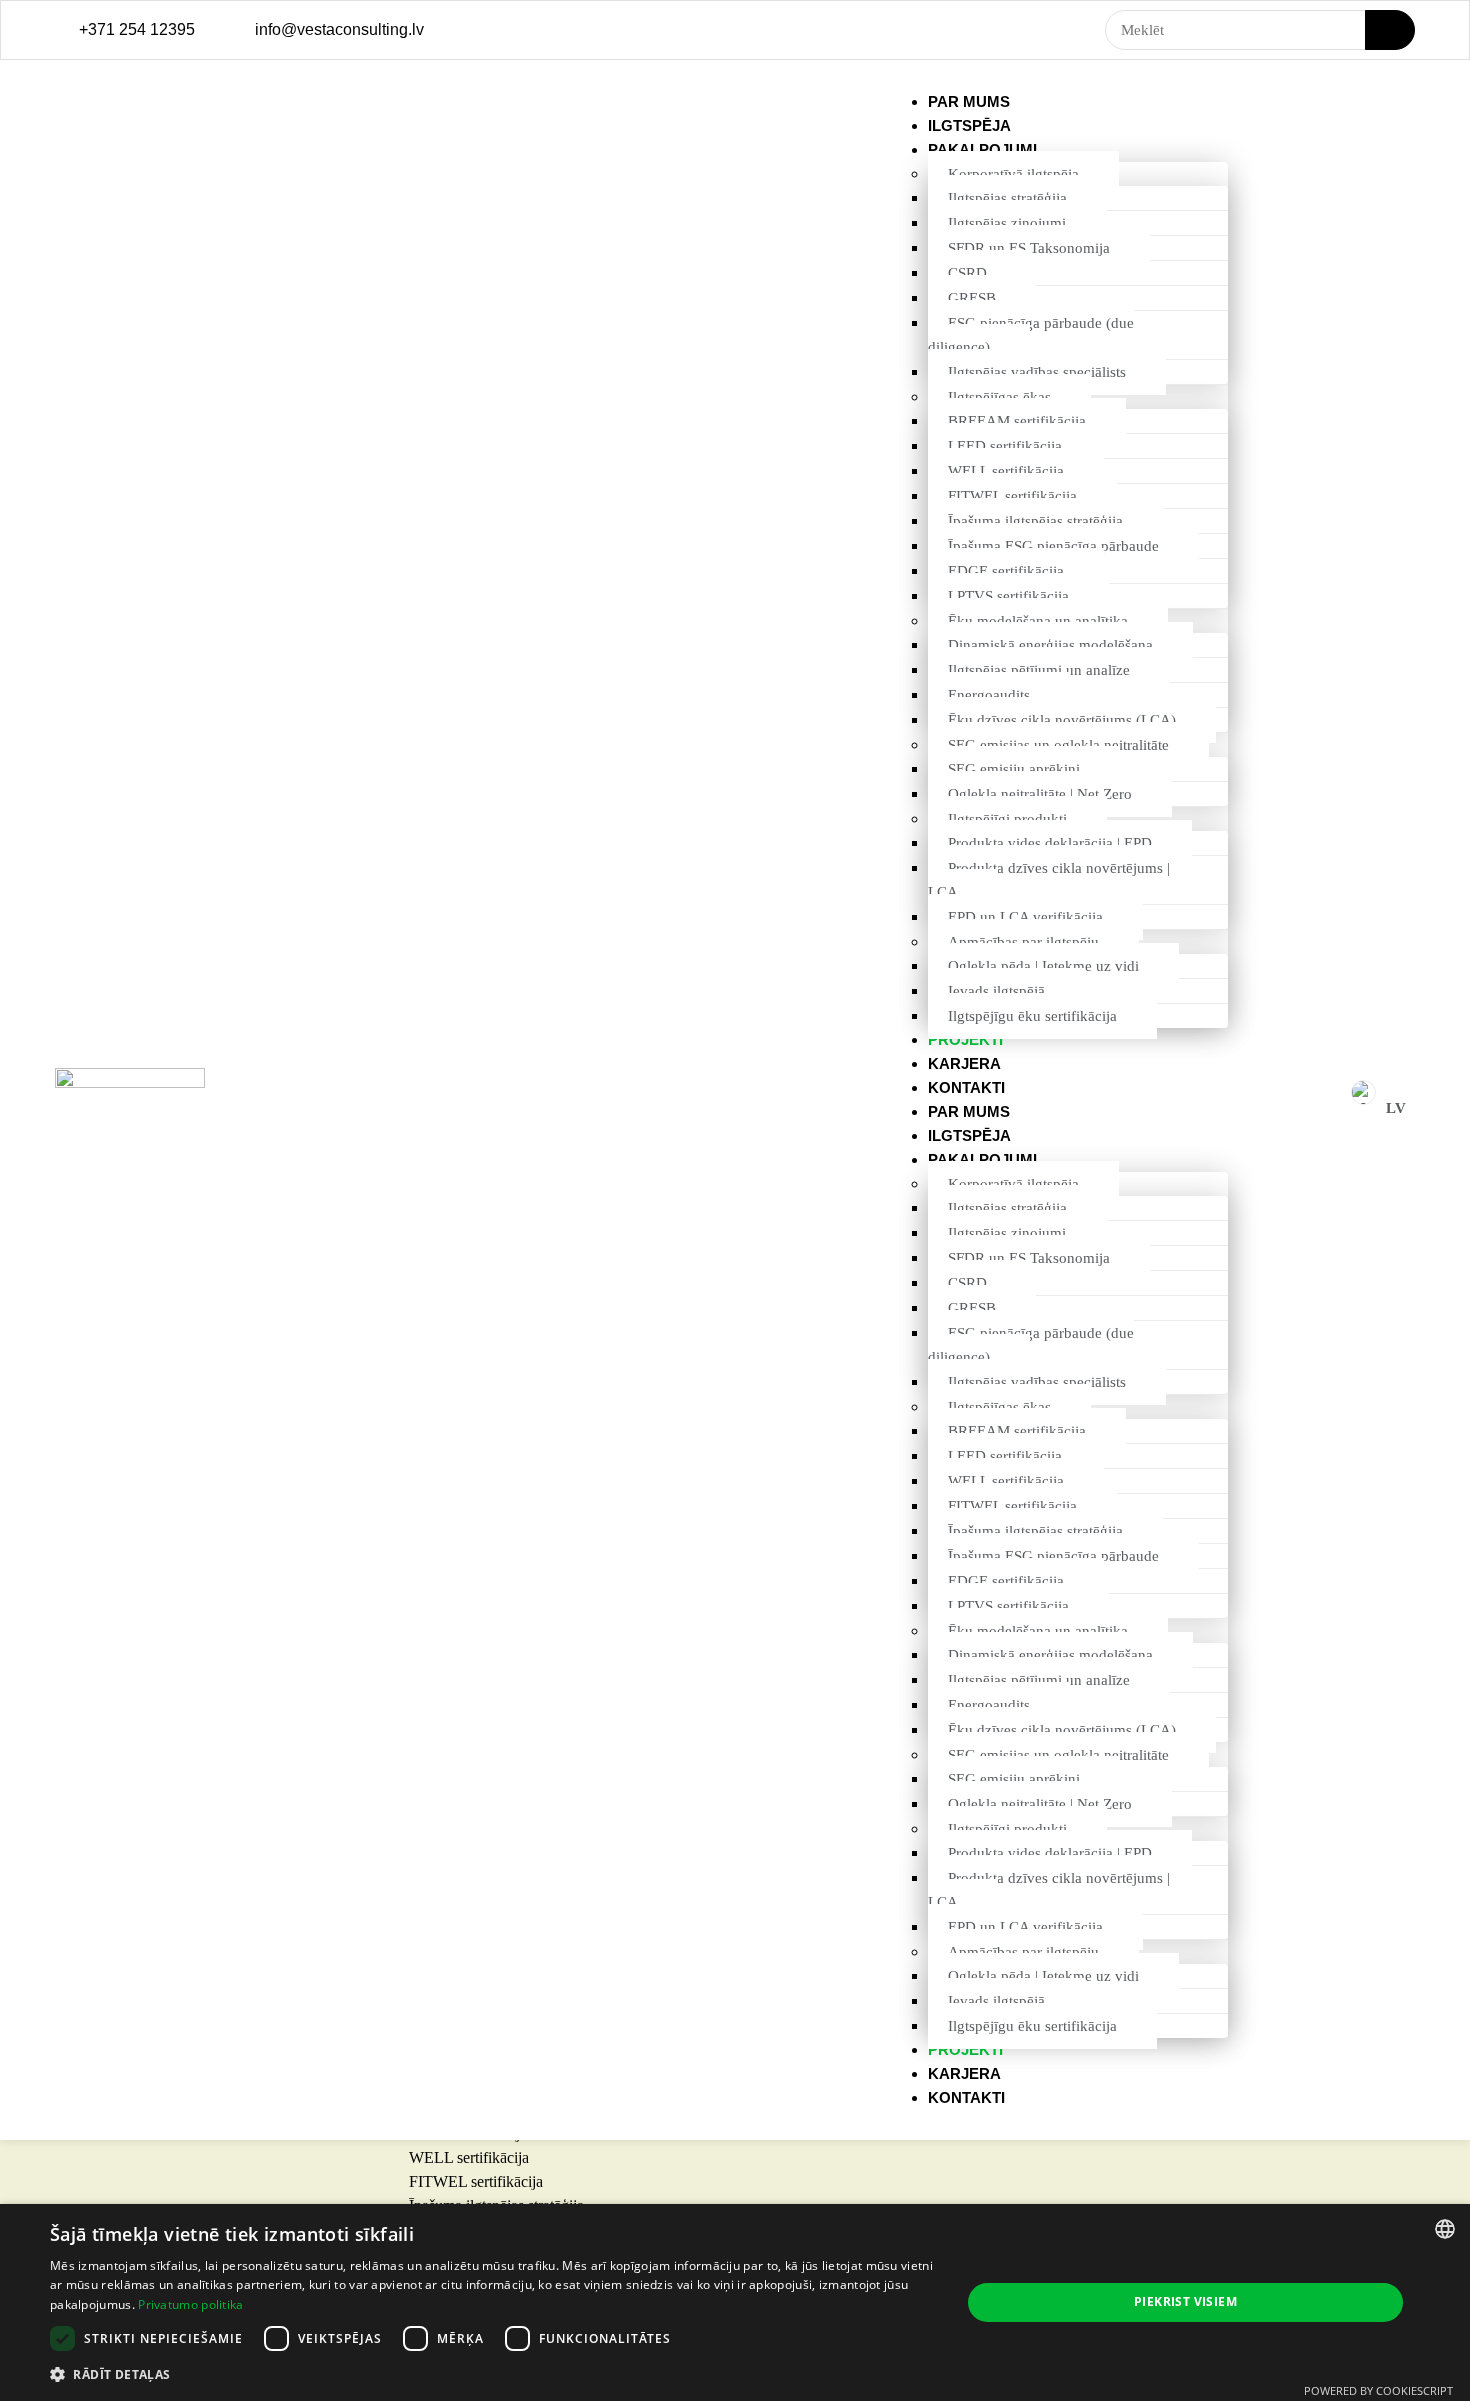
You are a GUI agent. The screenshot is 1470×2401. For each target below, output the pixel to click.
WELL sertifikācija (1006, 471)
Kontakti (966, 1087)
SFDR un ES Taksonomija (1029, 248)
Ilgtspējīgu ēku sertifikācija (1032, 1016)
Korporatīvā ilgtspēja (1013, 174)
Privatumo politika (190, 2304)
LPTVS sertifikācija (1008, 596)
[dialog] (735, 2302)
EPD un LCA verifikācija (1025, 917)
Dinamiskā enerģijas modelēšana (1050, 645)
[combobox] (1445, 2229)
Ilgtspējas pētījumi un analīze (1039, 670)
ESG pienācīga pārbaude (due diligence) (1031, 335)
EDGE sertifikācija (1006, 571)
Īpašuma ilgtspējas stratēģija (1035, 521)
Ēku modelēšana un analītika (1038, 621)
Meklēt (1390, 30)
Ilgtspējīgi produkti (1007, 819)
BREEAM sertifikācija (1017, 421)
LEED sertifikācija (1005, 446)
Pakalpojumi (982, 149)
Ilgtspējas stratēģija (1007, 198)
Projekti (965, 1039)
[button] (492, 2374)
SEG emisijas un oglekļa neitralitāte (1058, 745)
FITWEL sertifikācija (1012, 496)
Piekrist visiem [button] (1185, 2301)
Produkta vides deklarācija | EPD (1050, 843)
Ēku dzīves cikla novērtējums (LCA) (1062, 720)
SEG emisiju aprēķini (1014, 769)
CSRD (967, 273)
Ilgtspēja (969, 125)
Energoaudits (989, 695)
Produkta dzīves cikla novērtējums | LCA (1049, 880)
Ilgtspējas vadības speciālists (1037, 372)
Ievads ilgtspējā (996, 991)
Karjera (964, 1063)
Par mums (969, 101)
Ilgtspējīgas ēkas (999, 397)
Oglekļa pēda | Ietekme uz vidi (1043, 966)
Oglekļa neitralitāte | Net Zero (1040, 794)
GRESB (972, 298)
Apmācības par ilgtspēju (1023, 942)
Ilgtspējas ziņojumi (1007, 223)
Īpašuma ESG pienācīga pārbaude (1053, 546)
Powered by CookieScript (1378, 2390)
